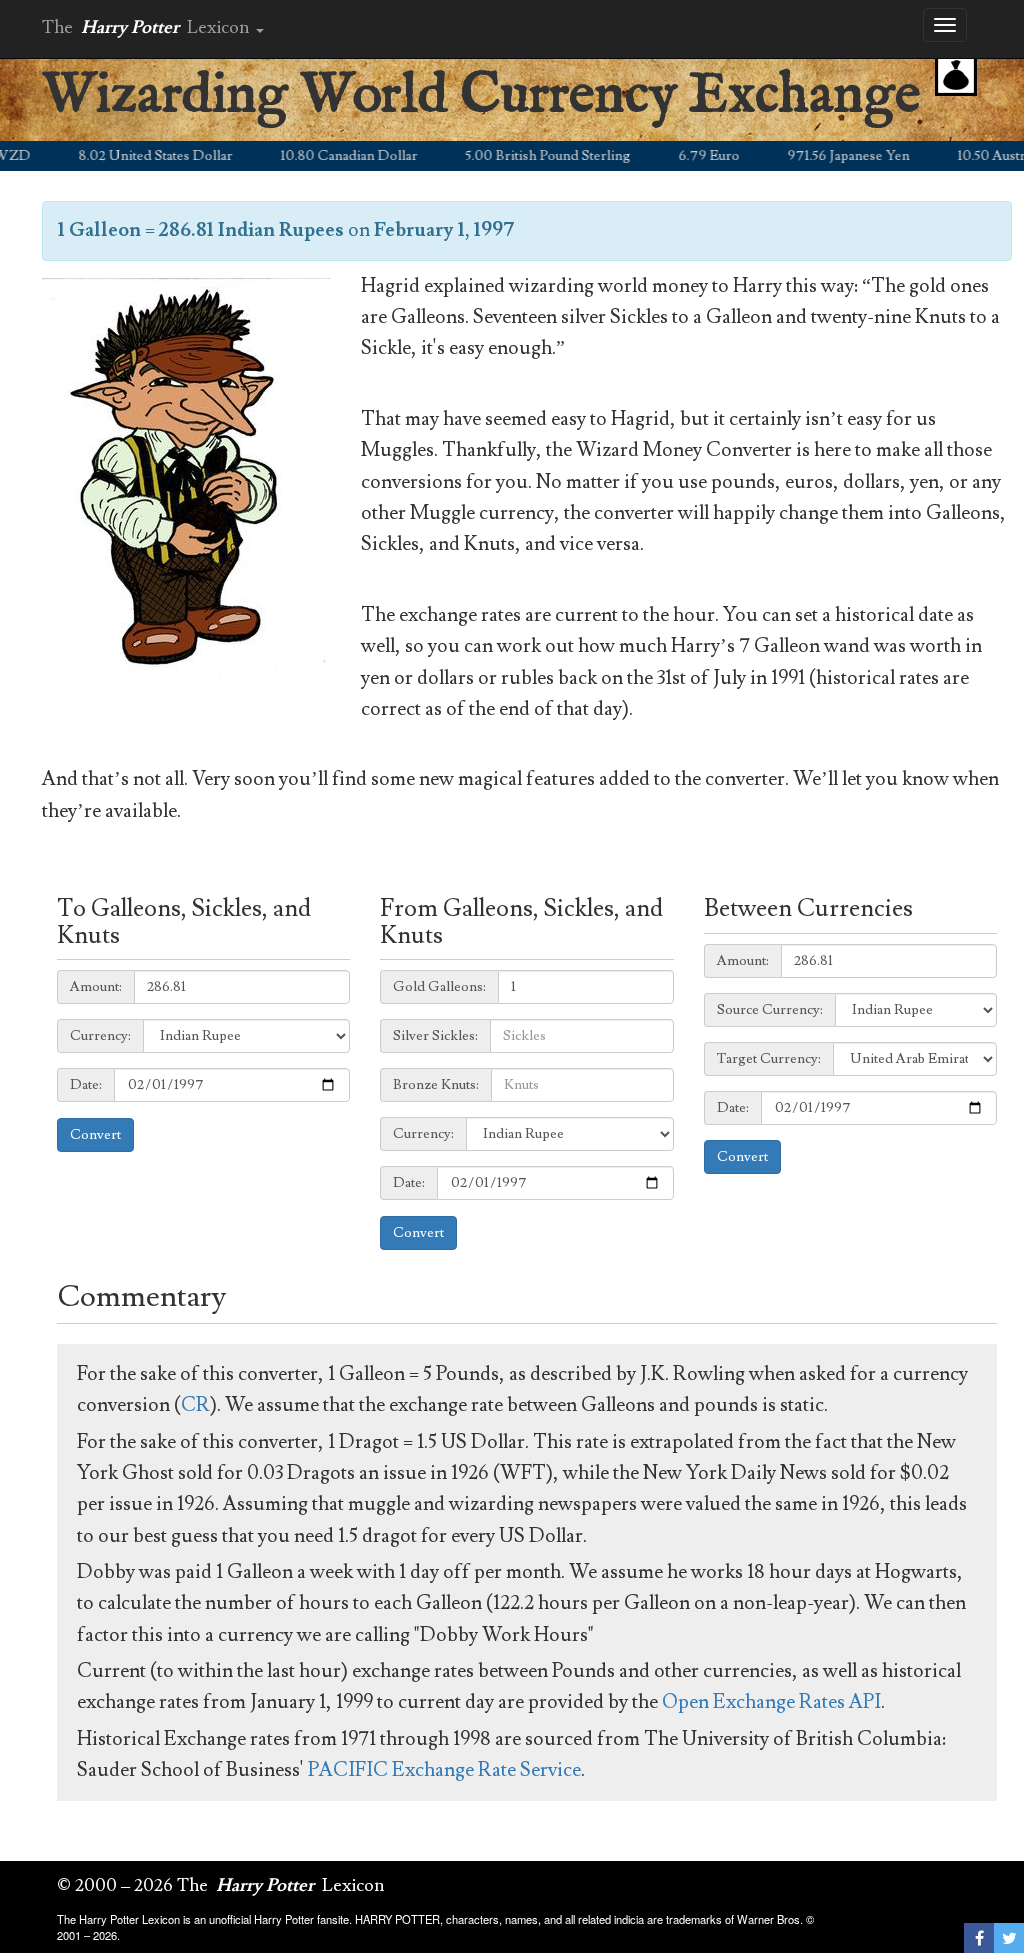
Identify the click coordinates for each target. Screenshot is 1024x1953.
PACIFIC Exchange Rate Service (444, 1770)
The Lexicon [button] (148, 27)
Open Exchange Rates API (771, 1702)
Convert (95, 1135)
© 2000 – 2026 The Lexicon (221, 1885)
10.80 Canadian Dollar (319, 156)
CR (195, 1405)
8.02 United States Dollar (126, 156)
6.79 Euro (679, 156)
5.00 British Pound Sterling (518, 156)
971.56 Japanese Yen (819, 156)
